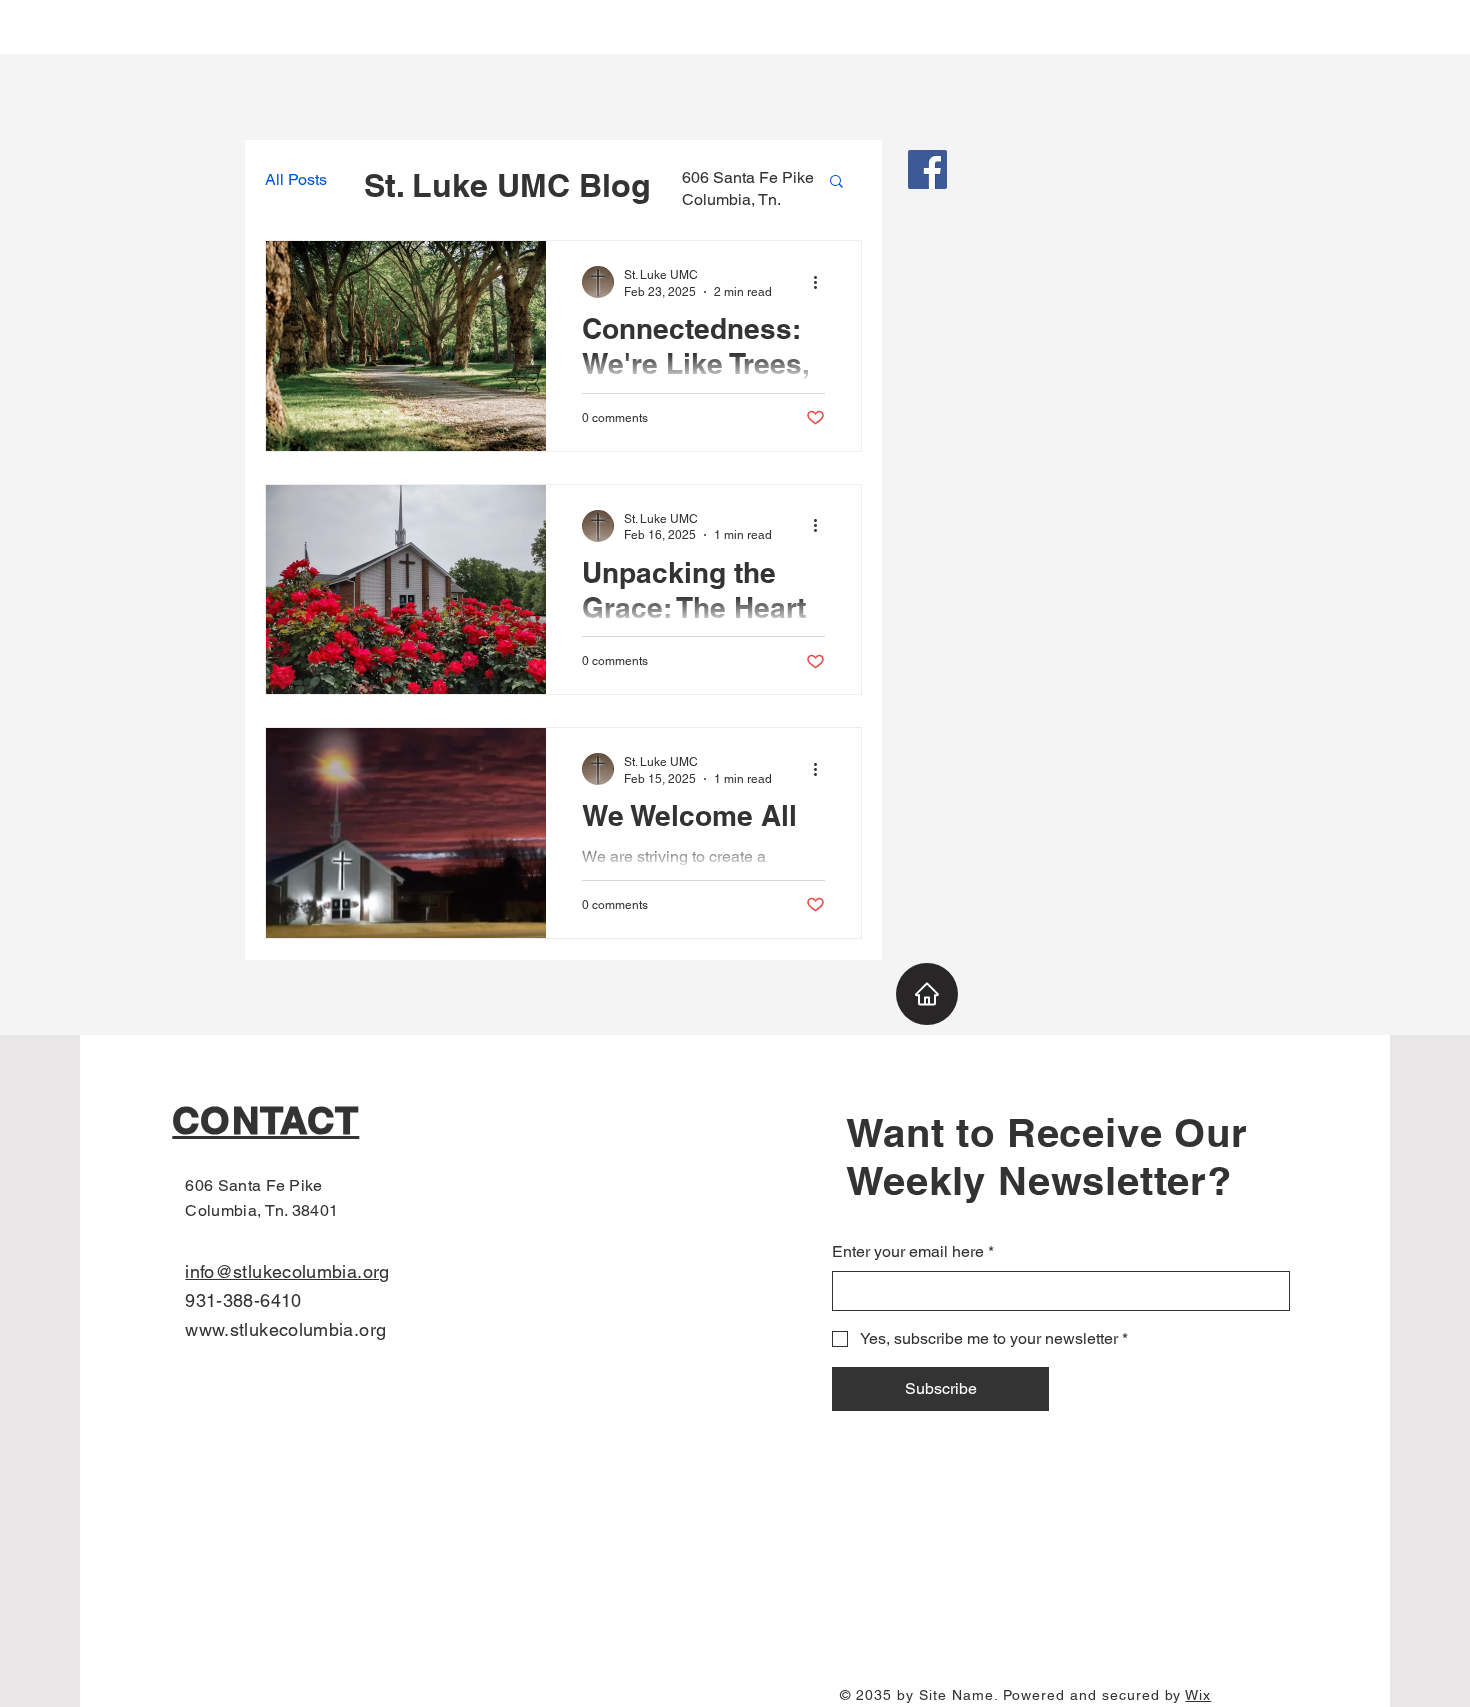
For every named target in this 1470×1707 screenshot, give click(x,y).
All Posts (296, 179)
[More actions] (822, 282)
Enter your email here (913, 1251)
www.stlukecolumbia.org (285, 1329)
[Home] (927, 994)
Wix (1198, 1695)
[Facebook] (927, 169)
